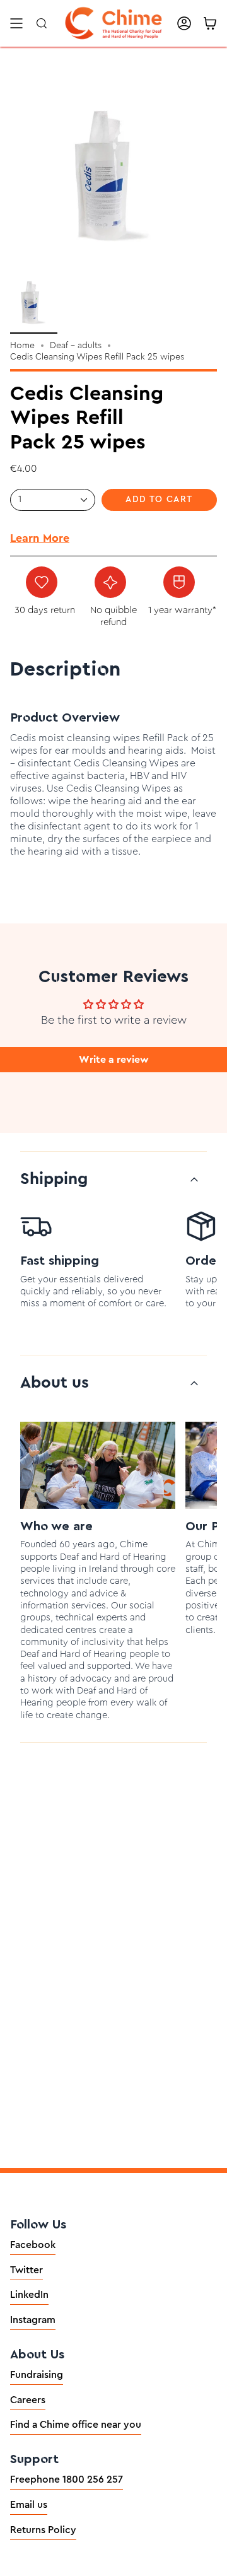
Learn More (40, 538)
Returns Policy (43, 2530)
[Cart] (210, 23)
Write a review (114, 1060)
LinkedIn (29, 2295)
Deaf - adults (76, 346)
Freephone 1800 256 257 (67, 2479)
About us (55, 1383)
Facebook (33, 2245)
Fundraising (37, 2375)
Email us (29, 2505)
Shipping (54, 1179)
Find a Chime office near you (76, 2425)
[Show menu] (16, 23)
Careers (28, 2400)
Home (22, 346)
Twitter (26, 2270)
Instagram (33, 2320)
